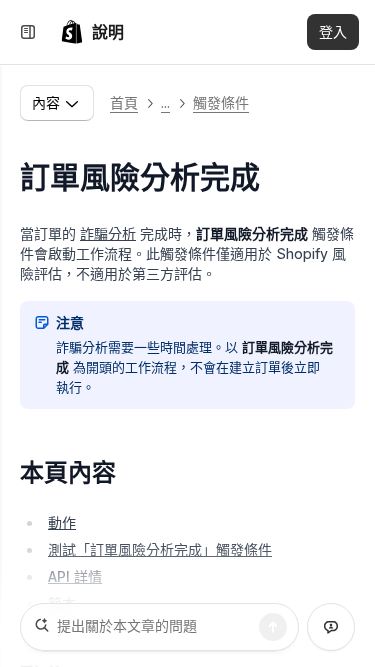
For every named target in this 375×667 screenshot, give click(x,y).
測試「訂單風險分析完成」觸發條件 (160, 549)
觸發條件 (221, 102)
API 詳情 (75, 576)
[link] (92, 32)
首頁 (124, 102)
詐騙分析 (108, 233)
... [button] (165, 102)
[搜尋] (273, 627)
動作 (62, 522)
